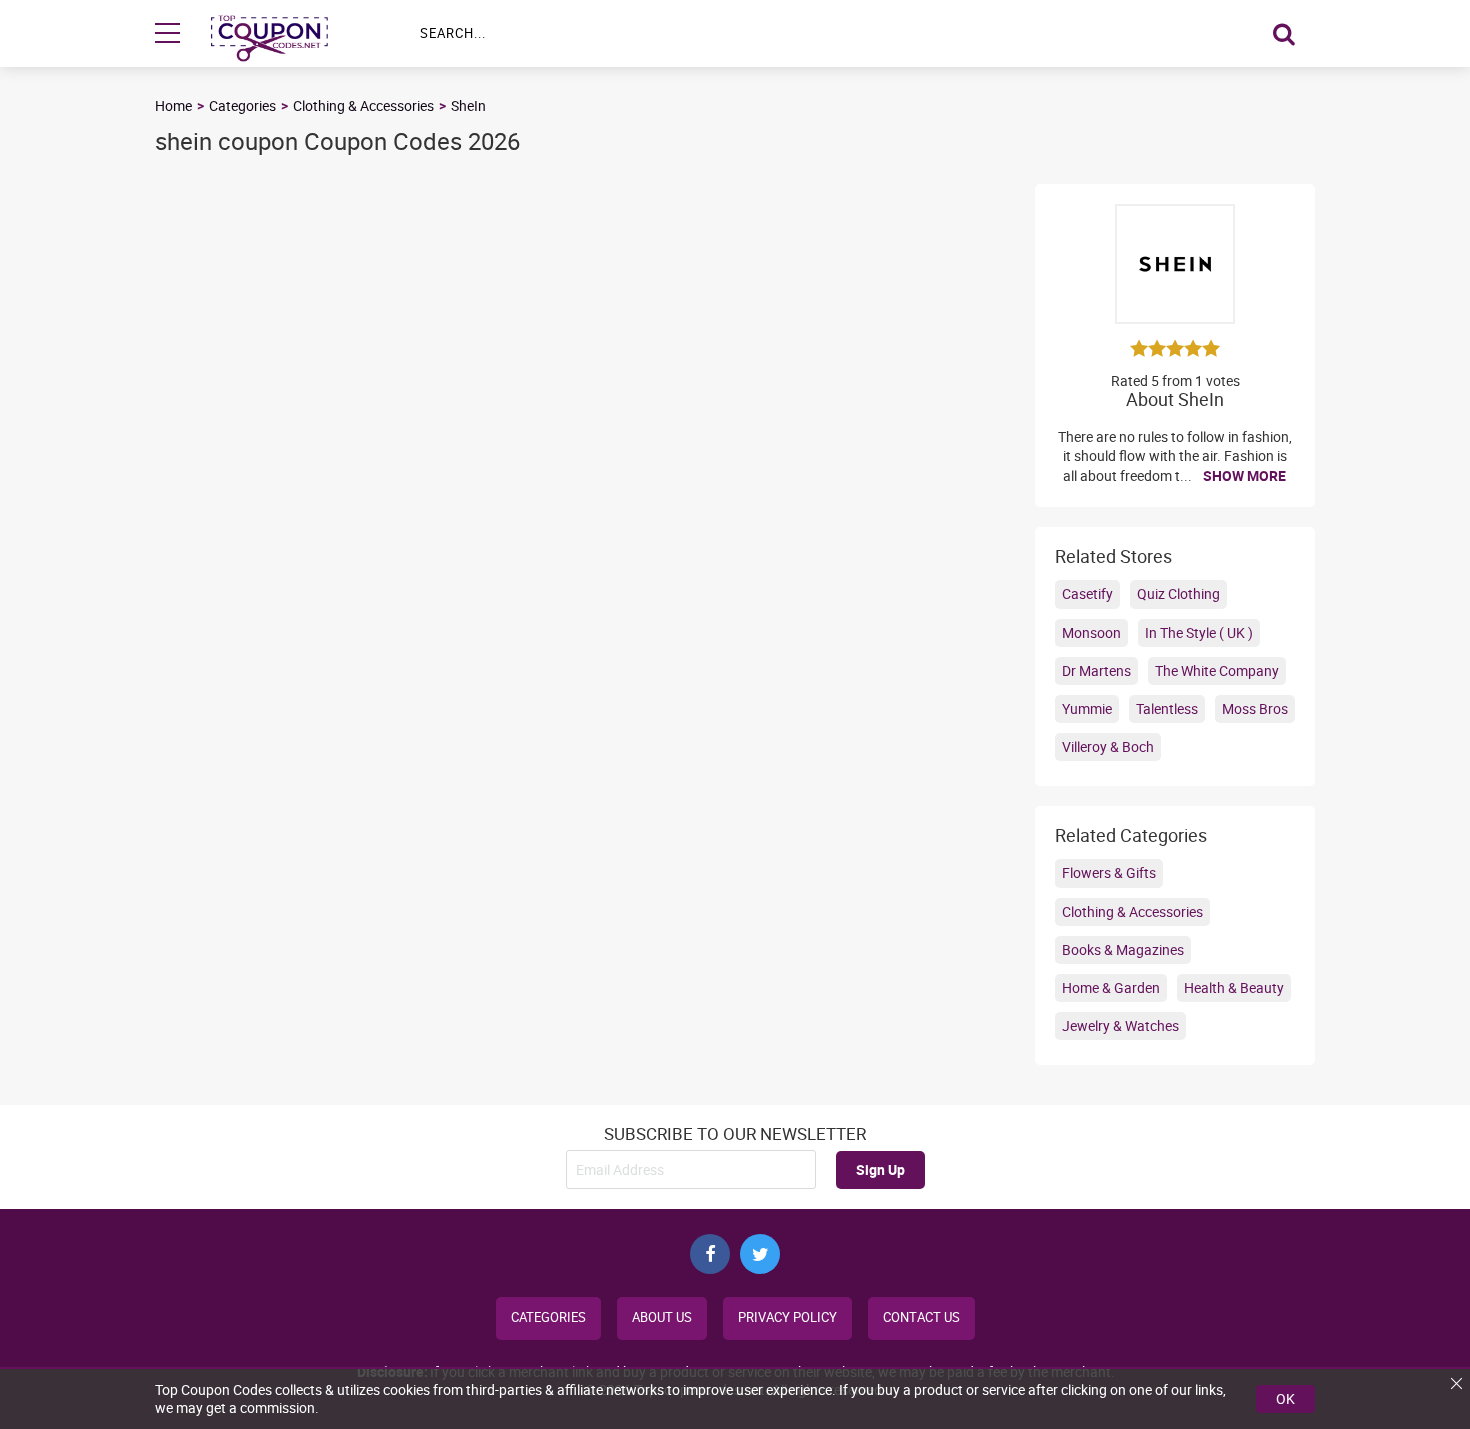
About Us (662, 1317)
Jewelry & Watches (1120, 1025)
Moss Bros (1255, 708)
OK (1285, 1398)
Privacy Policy (787, 1317)
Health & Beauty (1234, 987)
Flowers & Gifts (1109, 872)
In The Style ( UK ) (1199, 632)
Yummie (1087, 708)
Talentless (1167, 708)
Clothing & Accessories (363, 105)
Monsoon (1091, 632)
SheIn (468, 105)
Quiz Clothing (1178, 593)
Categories (242, 105)
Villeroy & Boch (1108, 746)
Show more (1244, 475)
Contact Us (921, 1317)
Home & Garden (1111, 987)
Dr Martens (1096, 670)
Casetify (1087, 593)
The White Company (1217, 670)
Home (173, 105)
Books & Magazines (1123, 949)
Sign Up (880, 1169)
